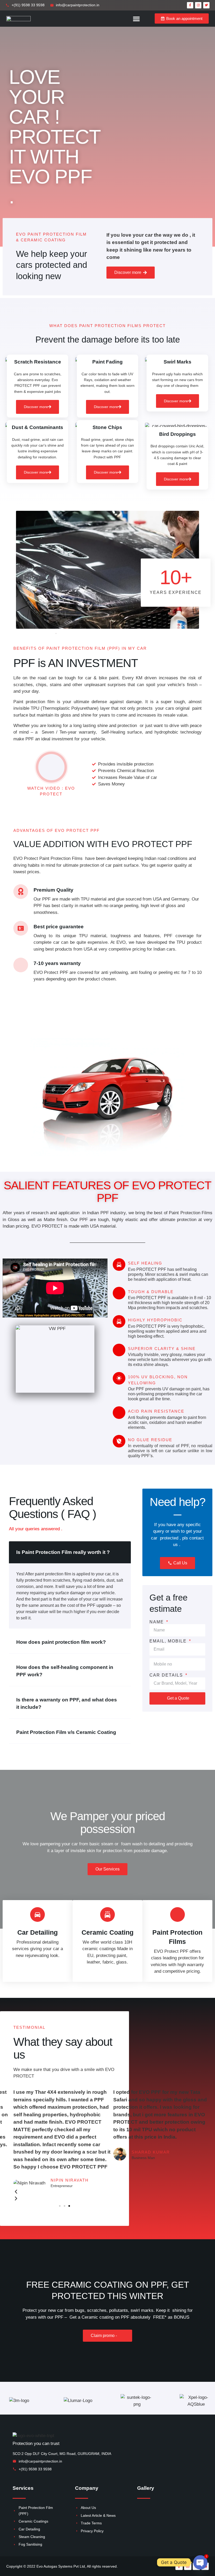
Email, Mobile (169, 1641)
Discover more (36, 407)
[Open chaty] (200, 2562)
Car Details (167, 1675)
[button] (136, 19)
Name (157, 1622)
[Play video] (51, 767)
